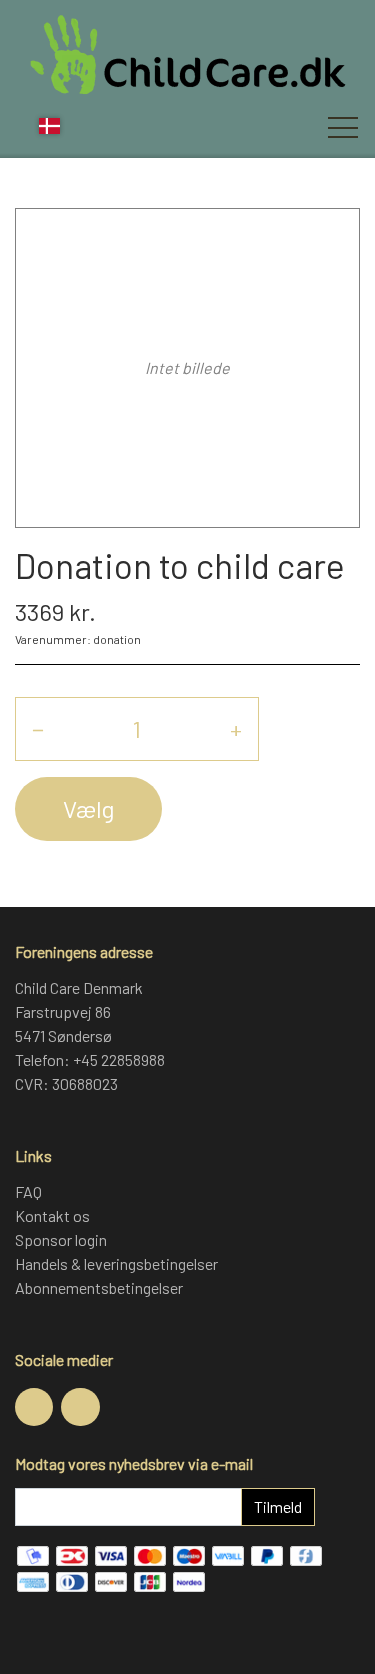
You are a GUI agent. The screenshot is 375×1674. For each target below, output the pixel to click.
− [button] (38, 728)
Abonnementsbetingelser (99, 1287)
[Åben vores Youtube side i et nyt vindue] (80, 1407)
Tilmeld (278, 1506)
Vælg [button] (88, 808)
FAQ (28, 1191)
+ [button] (236, 728)
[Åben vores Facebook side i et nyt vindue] (34, 1407)
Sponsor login (61, 1239)
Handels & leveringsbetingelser (116, 1263)
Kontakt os (52, 1215)
